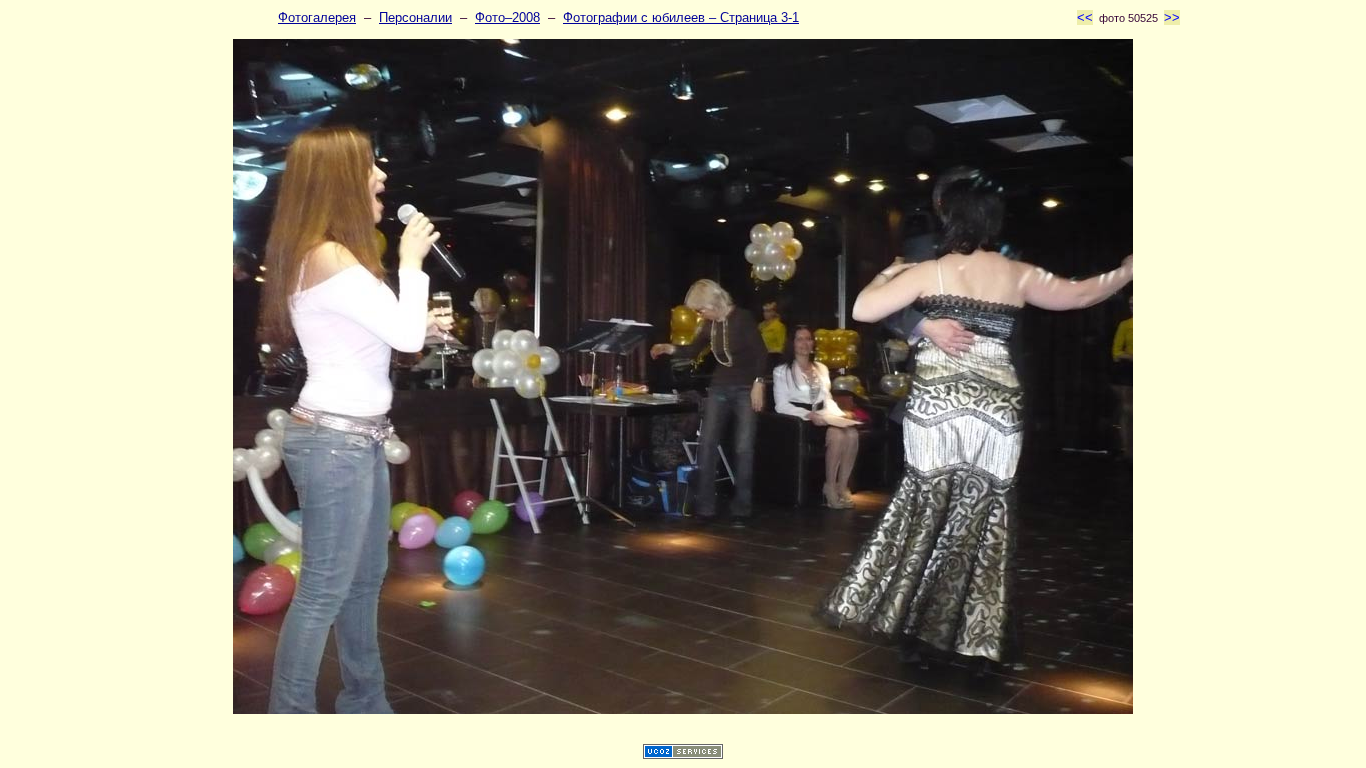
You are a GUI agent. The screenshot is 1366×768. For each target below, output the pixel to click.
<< (1085, 17)
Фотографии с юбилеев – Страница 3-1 (681, 17)
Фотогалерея (317, 17)
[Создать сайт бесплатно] (683, 754)
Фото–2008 (507, 17)
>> (1172, 17)
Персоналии (415, 17)
